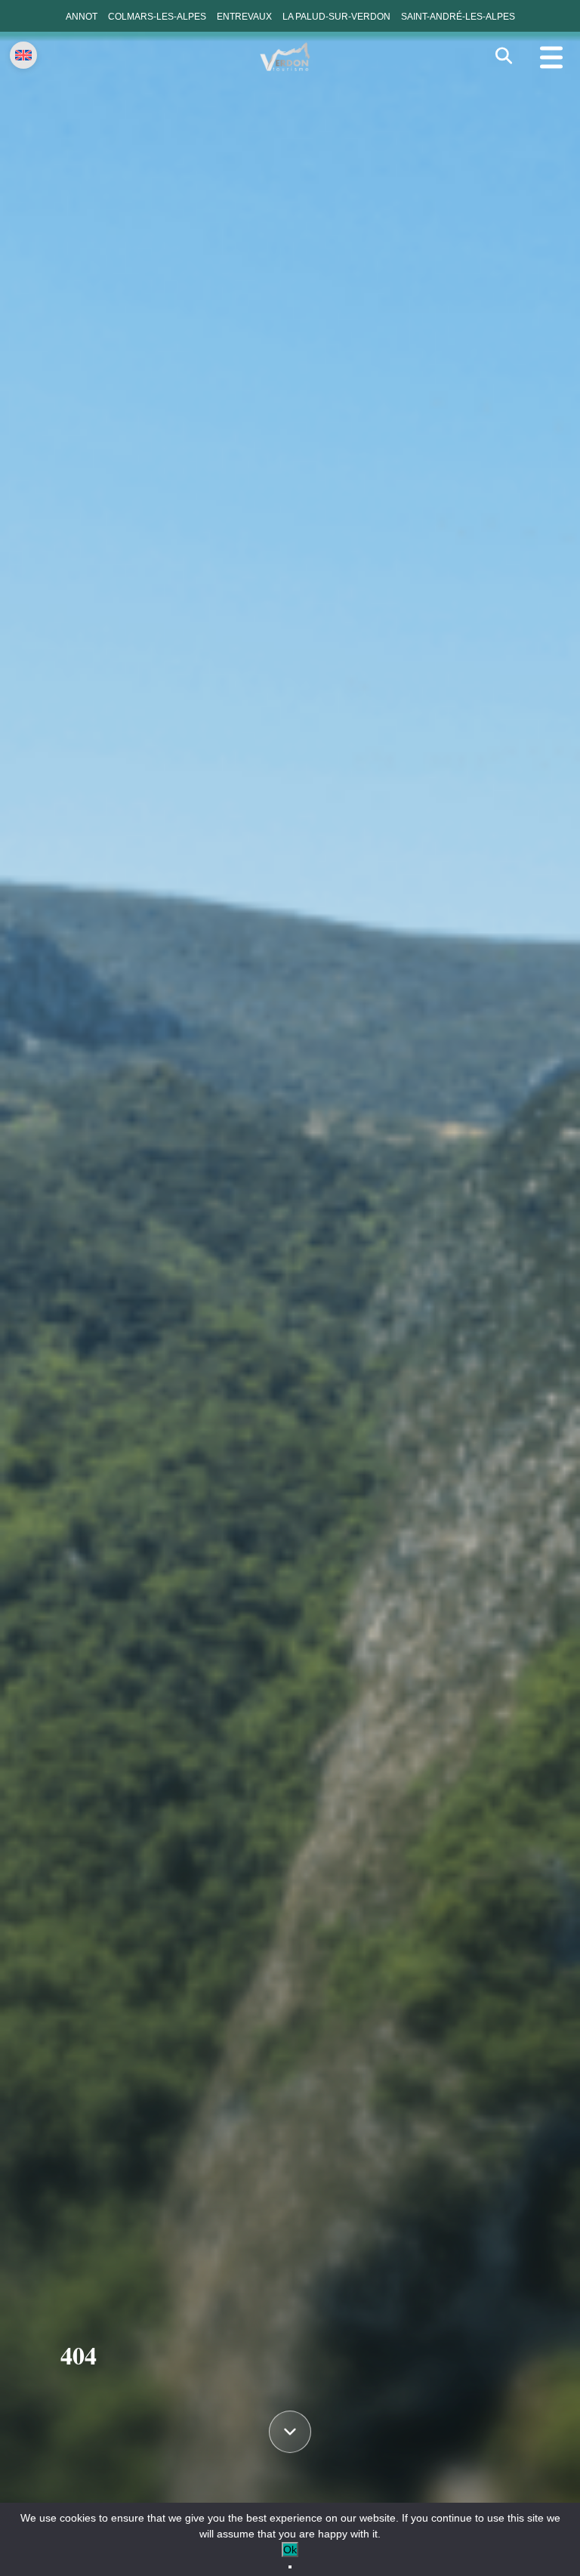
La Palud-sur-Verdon (336, 17)
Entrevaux (244, 17)
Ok (290, 2550)
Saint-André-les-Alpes (458, 17)
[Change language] (23, 55)
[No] (290, 2567)
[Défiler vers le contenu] (290, 2435)
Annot (82, 17)
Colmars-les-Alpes (157, 17)
